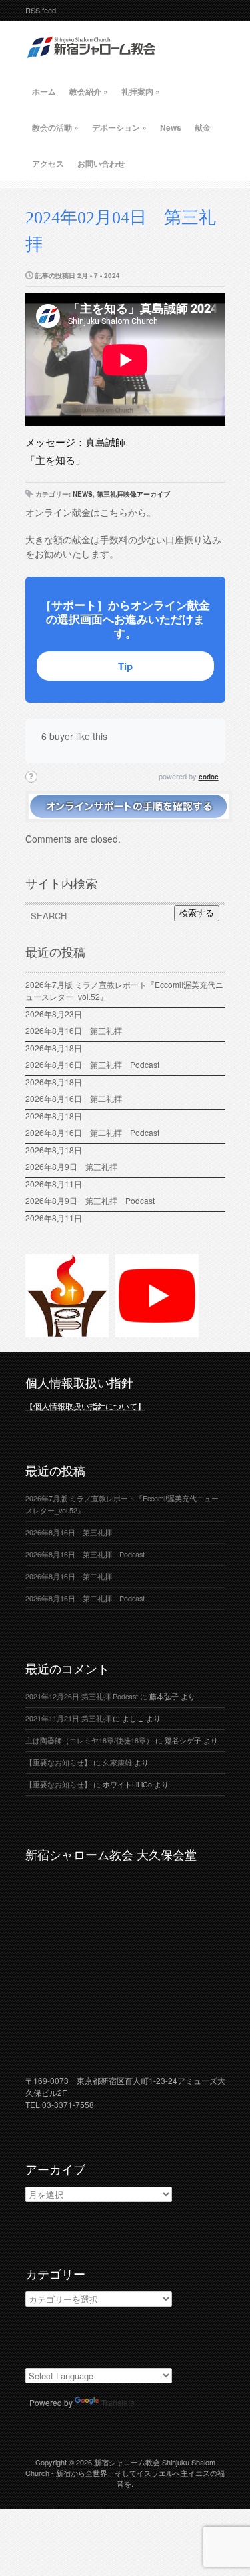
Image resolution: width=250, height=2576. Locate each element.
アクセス (48, 163)
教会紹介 (89, 91)
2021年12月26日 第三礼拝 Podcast (82, 1696)
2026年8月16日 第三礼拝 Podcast (92, 1064)
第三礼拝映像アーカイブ (133, 494)
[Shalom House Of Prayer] (67, 1331)
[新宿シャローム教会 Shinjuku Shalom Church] (92, 63)
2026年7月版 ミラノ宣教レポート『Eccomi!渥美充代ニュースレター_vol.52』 (124, 990)
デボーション (119, 127)
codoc (209, 777)
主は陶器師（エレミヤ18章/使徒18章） (89, 1740)
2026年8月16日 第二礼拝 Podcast (92, 1132)
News (171, 127)
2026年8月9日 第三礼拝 (71, 1166)
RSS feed (41, 10)
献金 (203, 127)
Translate (118, 2402)
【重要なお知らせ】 (58, 1762)
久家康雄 (117, 1762)
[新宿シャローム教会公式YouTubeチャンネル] (157, 1331)
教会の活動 (55, 127)
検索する (197, 913)
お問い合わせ (101, 163)
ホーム (44, 91)
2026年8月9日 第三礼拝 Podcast (90, 1200)
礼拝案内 (141, 91)
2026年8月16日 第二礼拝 (78, 1098)
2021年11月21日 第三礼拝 (68, 1718)
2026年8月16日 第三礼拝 (78, 1030)
